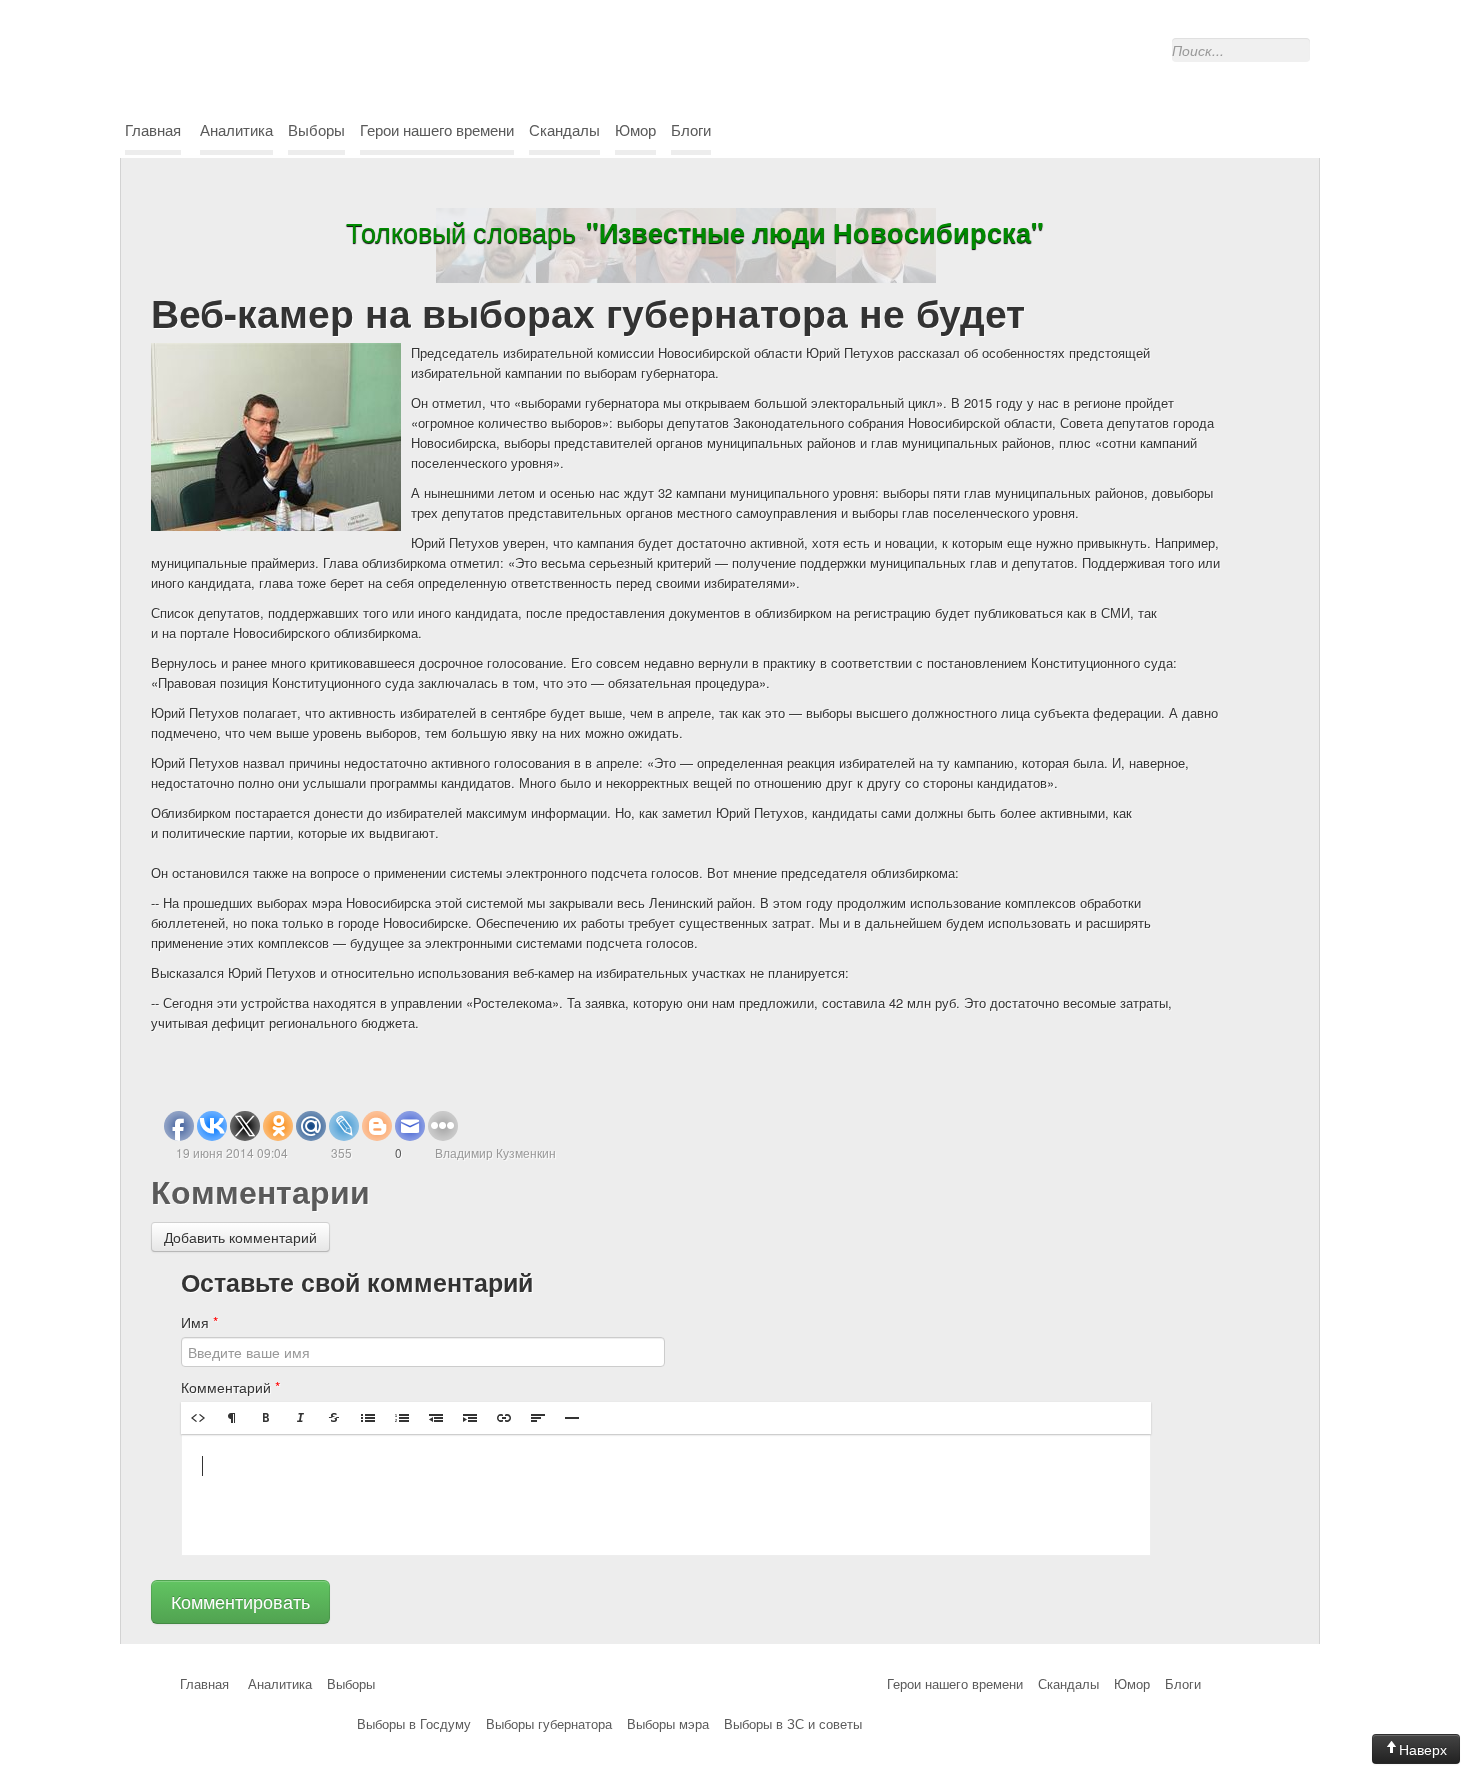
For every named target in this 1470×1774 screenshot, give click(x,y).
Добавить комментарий (240, 1237)
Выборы (316, 130)
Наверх (1423, 1749)
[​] (666, 1495)
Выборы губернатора (549, 1723)
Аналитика (236, 130)
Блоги (691, 130)
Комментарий (230, 1387)
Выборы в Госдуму (414, 1723)
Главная (153, 130)
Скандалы (564, 130)
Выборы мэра (668, 1723)
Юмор (635, 130)
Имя (199, 1322)
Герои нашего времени (437, 130)
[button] (198, 1418)
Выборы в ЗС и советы (793, 1723)
